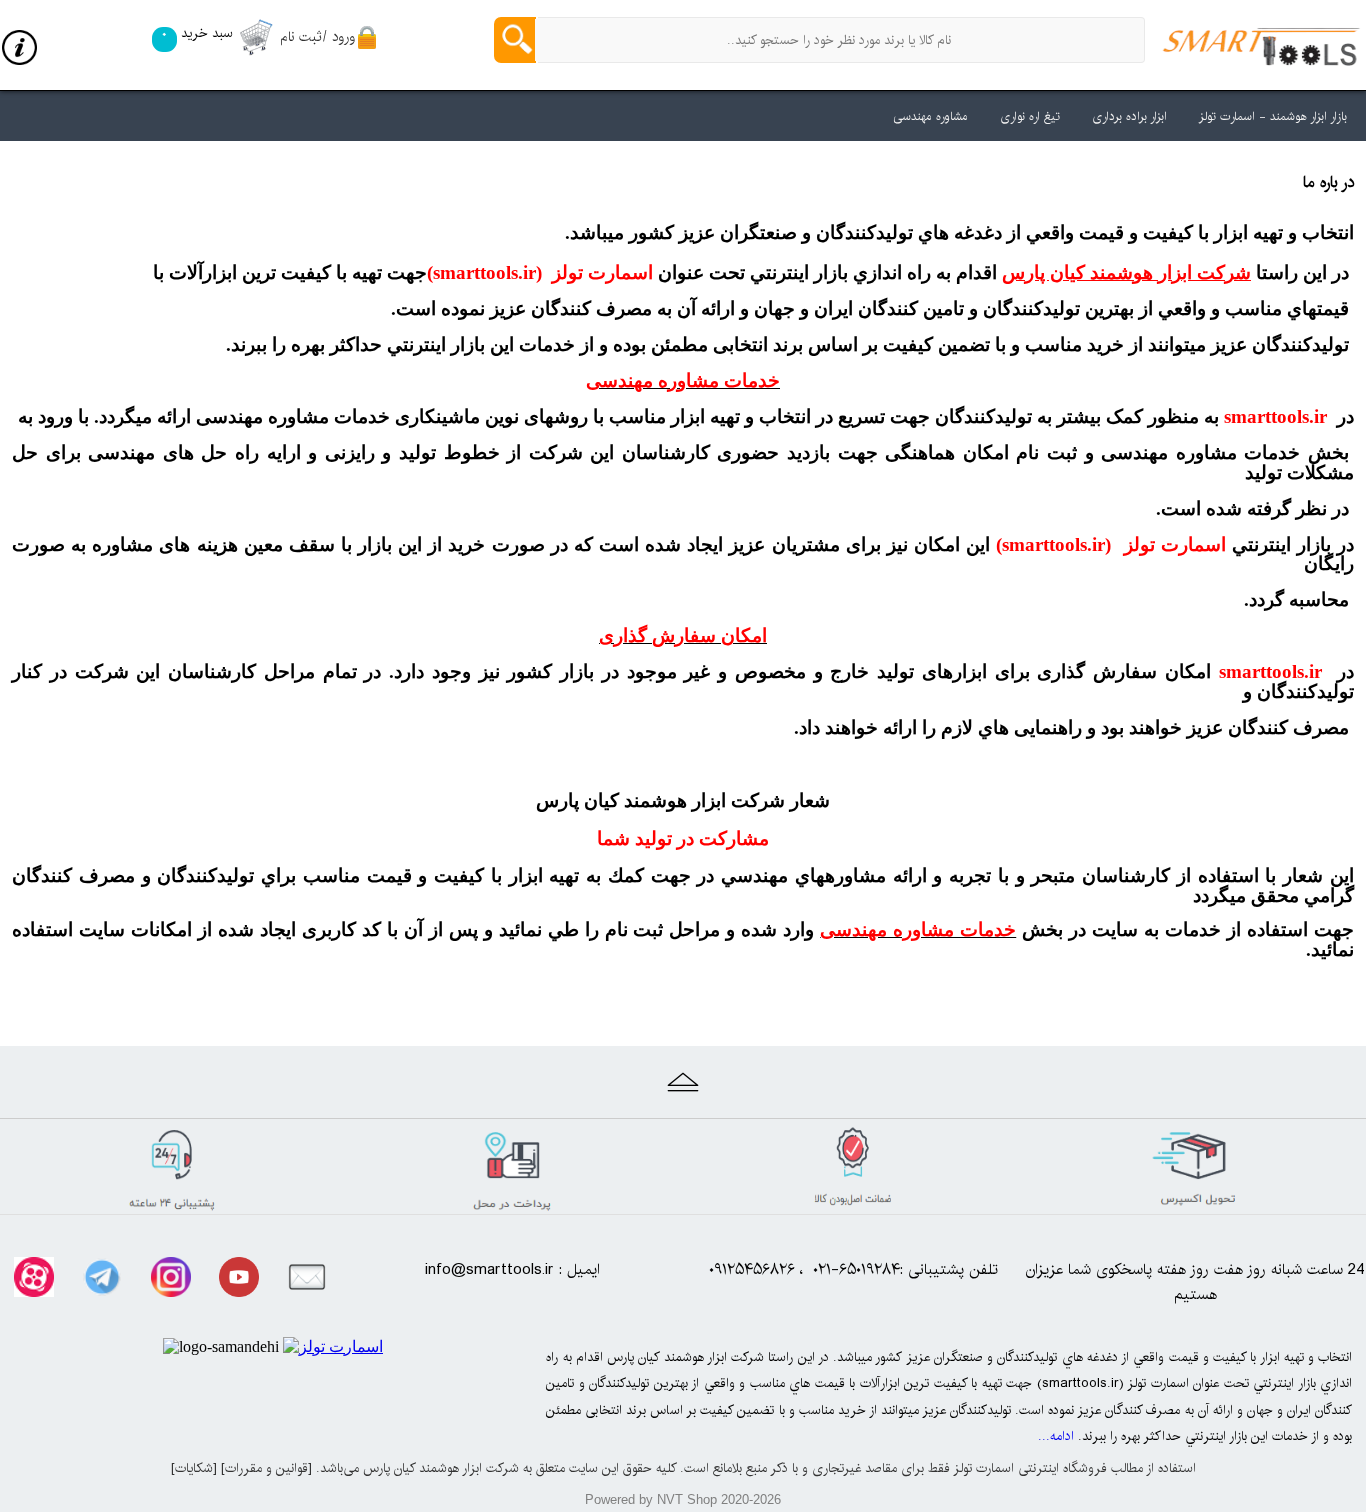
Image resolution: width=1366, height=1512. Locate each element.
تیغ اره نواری (1030, 116)
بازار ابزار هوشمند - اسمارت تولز (1273, 116)
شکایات (194, 1468)
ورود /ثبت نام (317, 37)
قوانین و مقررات (266, 1468)
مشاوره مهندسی (930, 116)
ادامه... (1056, 1436)
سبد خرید (196, 33)
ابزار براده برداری (1129, 116)
